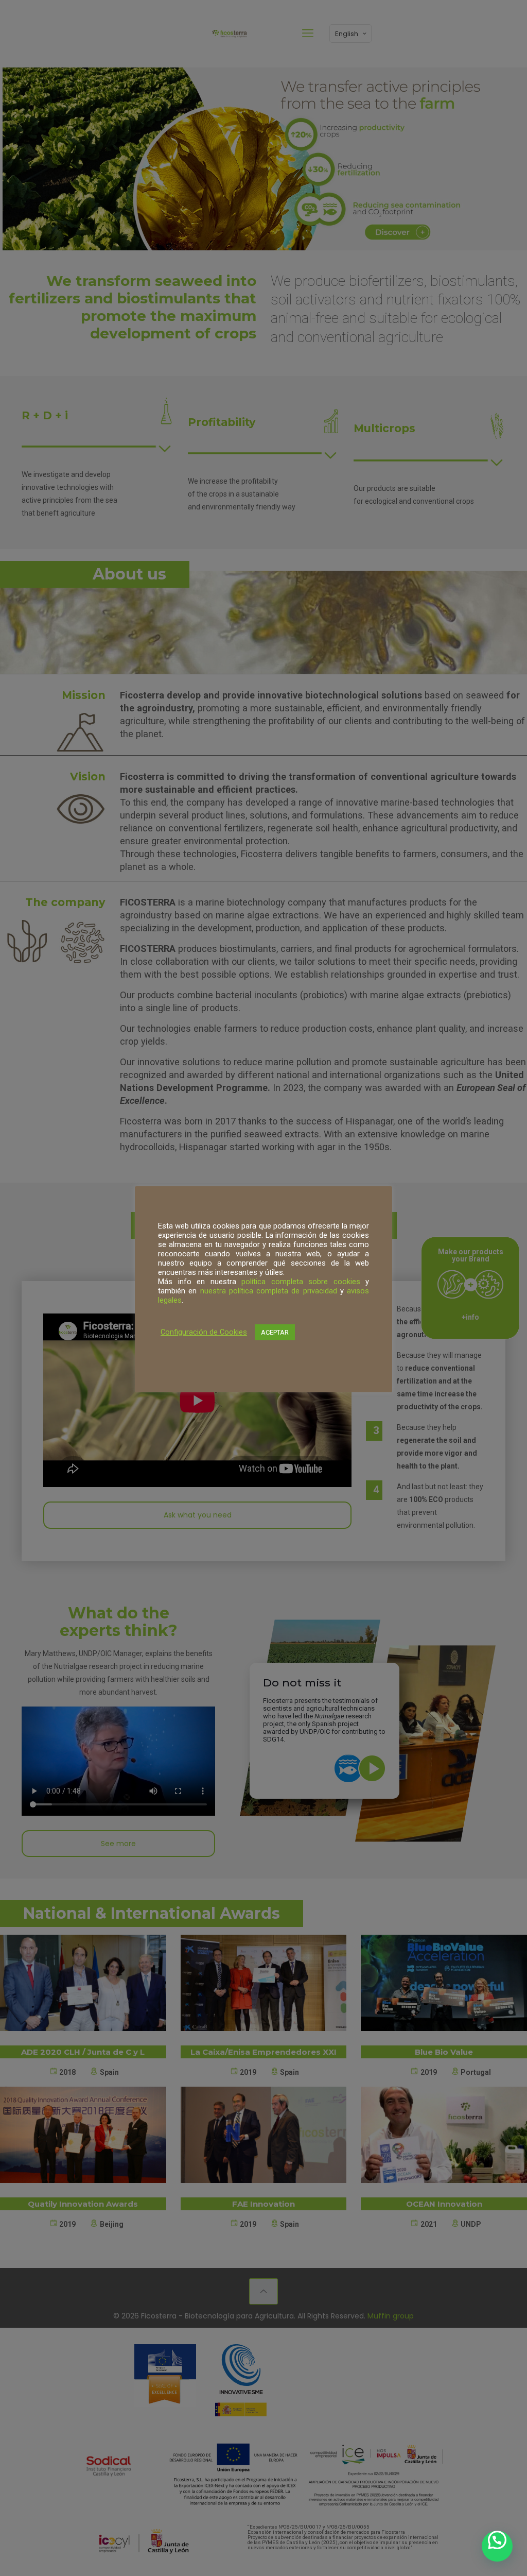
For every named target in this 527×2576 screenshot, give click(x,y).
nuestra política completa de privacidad (269, 1291)
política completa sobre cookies (301, 1282)
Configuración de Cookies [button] (204, 1332)
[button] (497, 2546)
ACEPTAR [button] (275, 1332)
